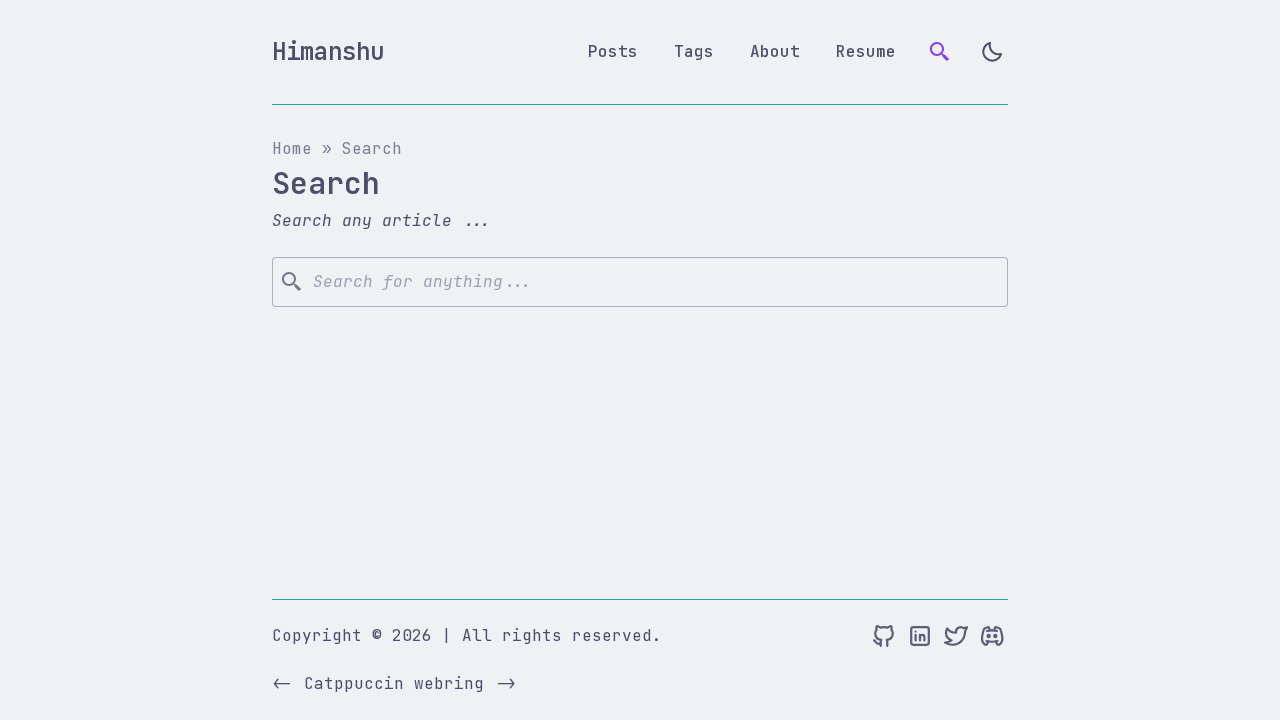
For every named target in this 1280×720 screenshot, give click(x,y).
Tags (694, 51)
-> (506, 683)
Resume (866, 51)
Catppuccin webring (394, 683)
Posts (613, 51)
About (775, 51)
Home (292, 148)
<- (282, 683)
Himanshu (328, 51)
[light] (992, 52)
